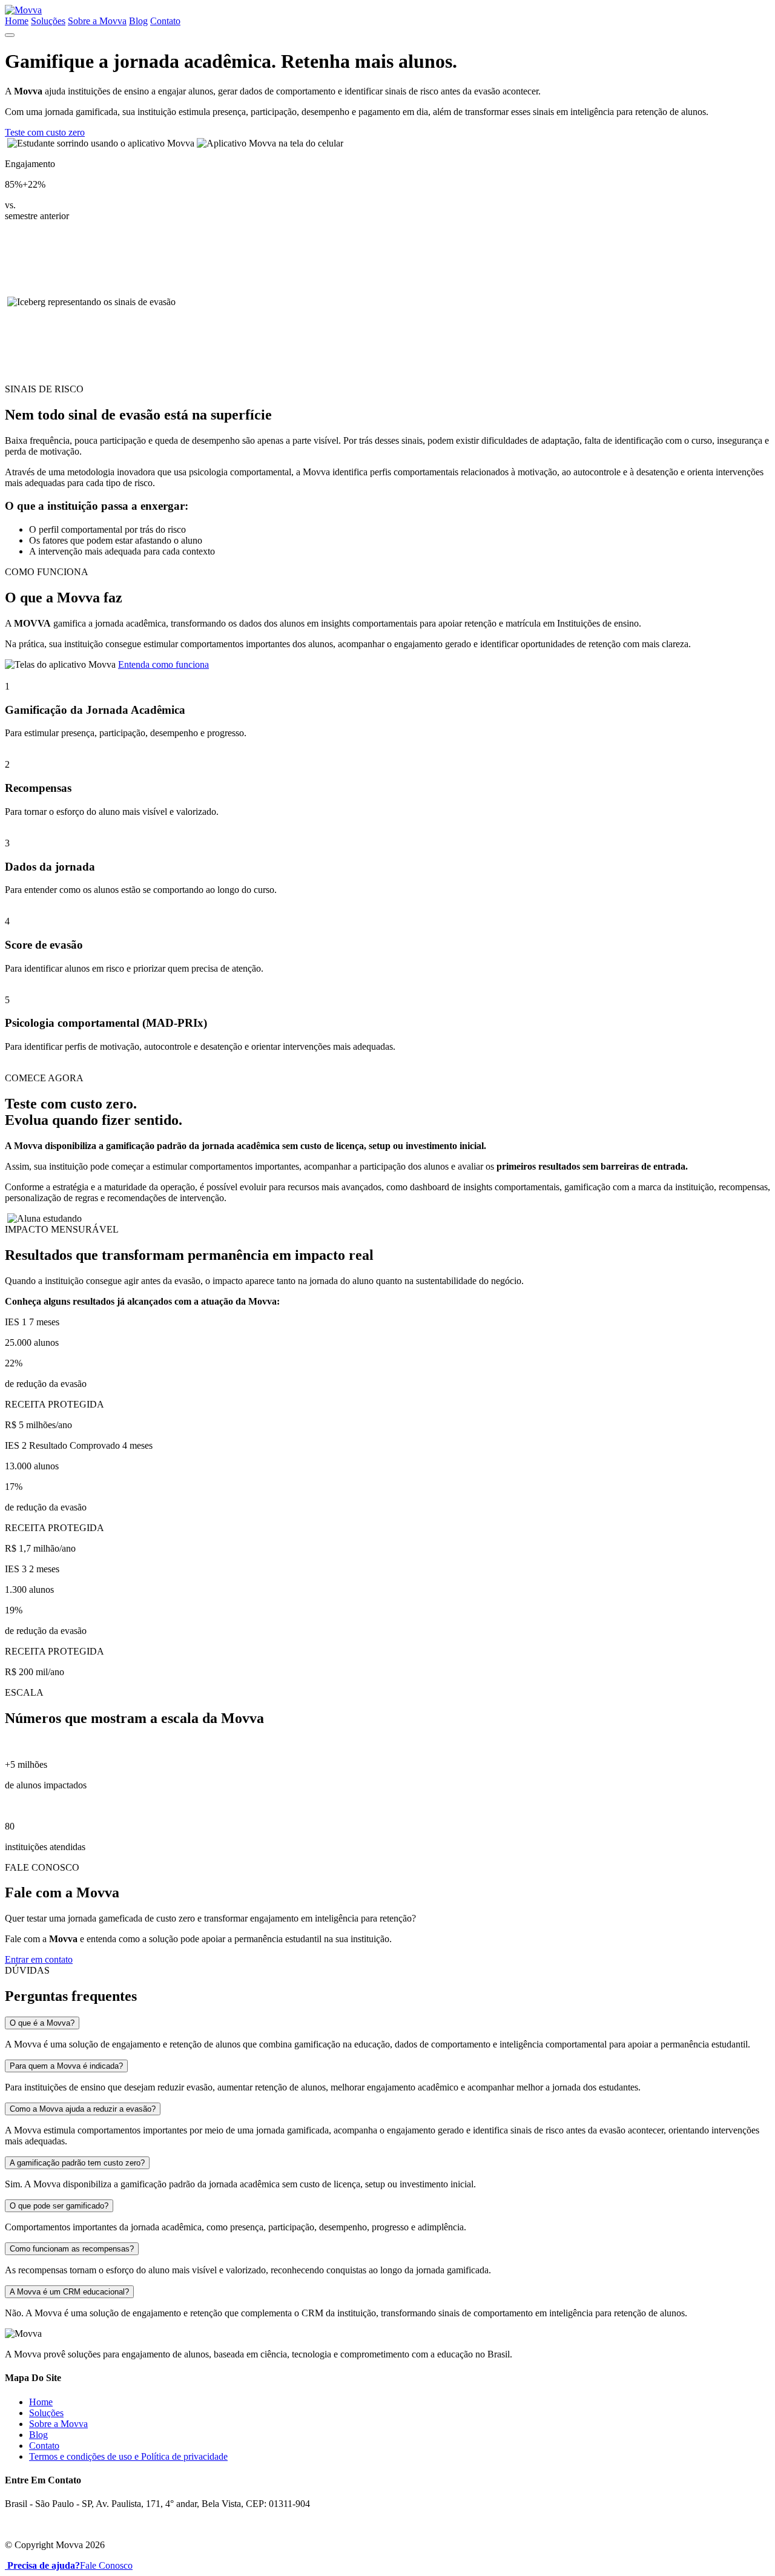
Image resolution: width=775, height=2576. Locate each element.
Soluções (48, 21)
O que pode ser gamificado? (59, 2206)
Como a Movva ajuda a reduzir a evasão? (83, 2109)
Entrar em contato (39, 1959)
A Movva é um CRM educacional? (69, 2292)
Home (17, 21)
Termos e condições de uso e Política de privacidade (128, 2456)
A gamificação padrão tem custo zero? (77, 2163)
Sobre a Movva (97, 21)
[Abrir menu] (10, 35)
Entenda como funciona (163, 664)
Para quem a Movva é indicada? (66, 2066)
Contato (165, 21)
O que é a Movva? (42, 2023)
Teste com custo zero (45, 132)
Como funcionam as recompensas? (72, 2249)
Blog (138, 21)
